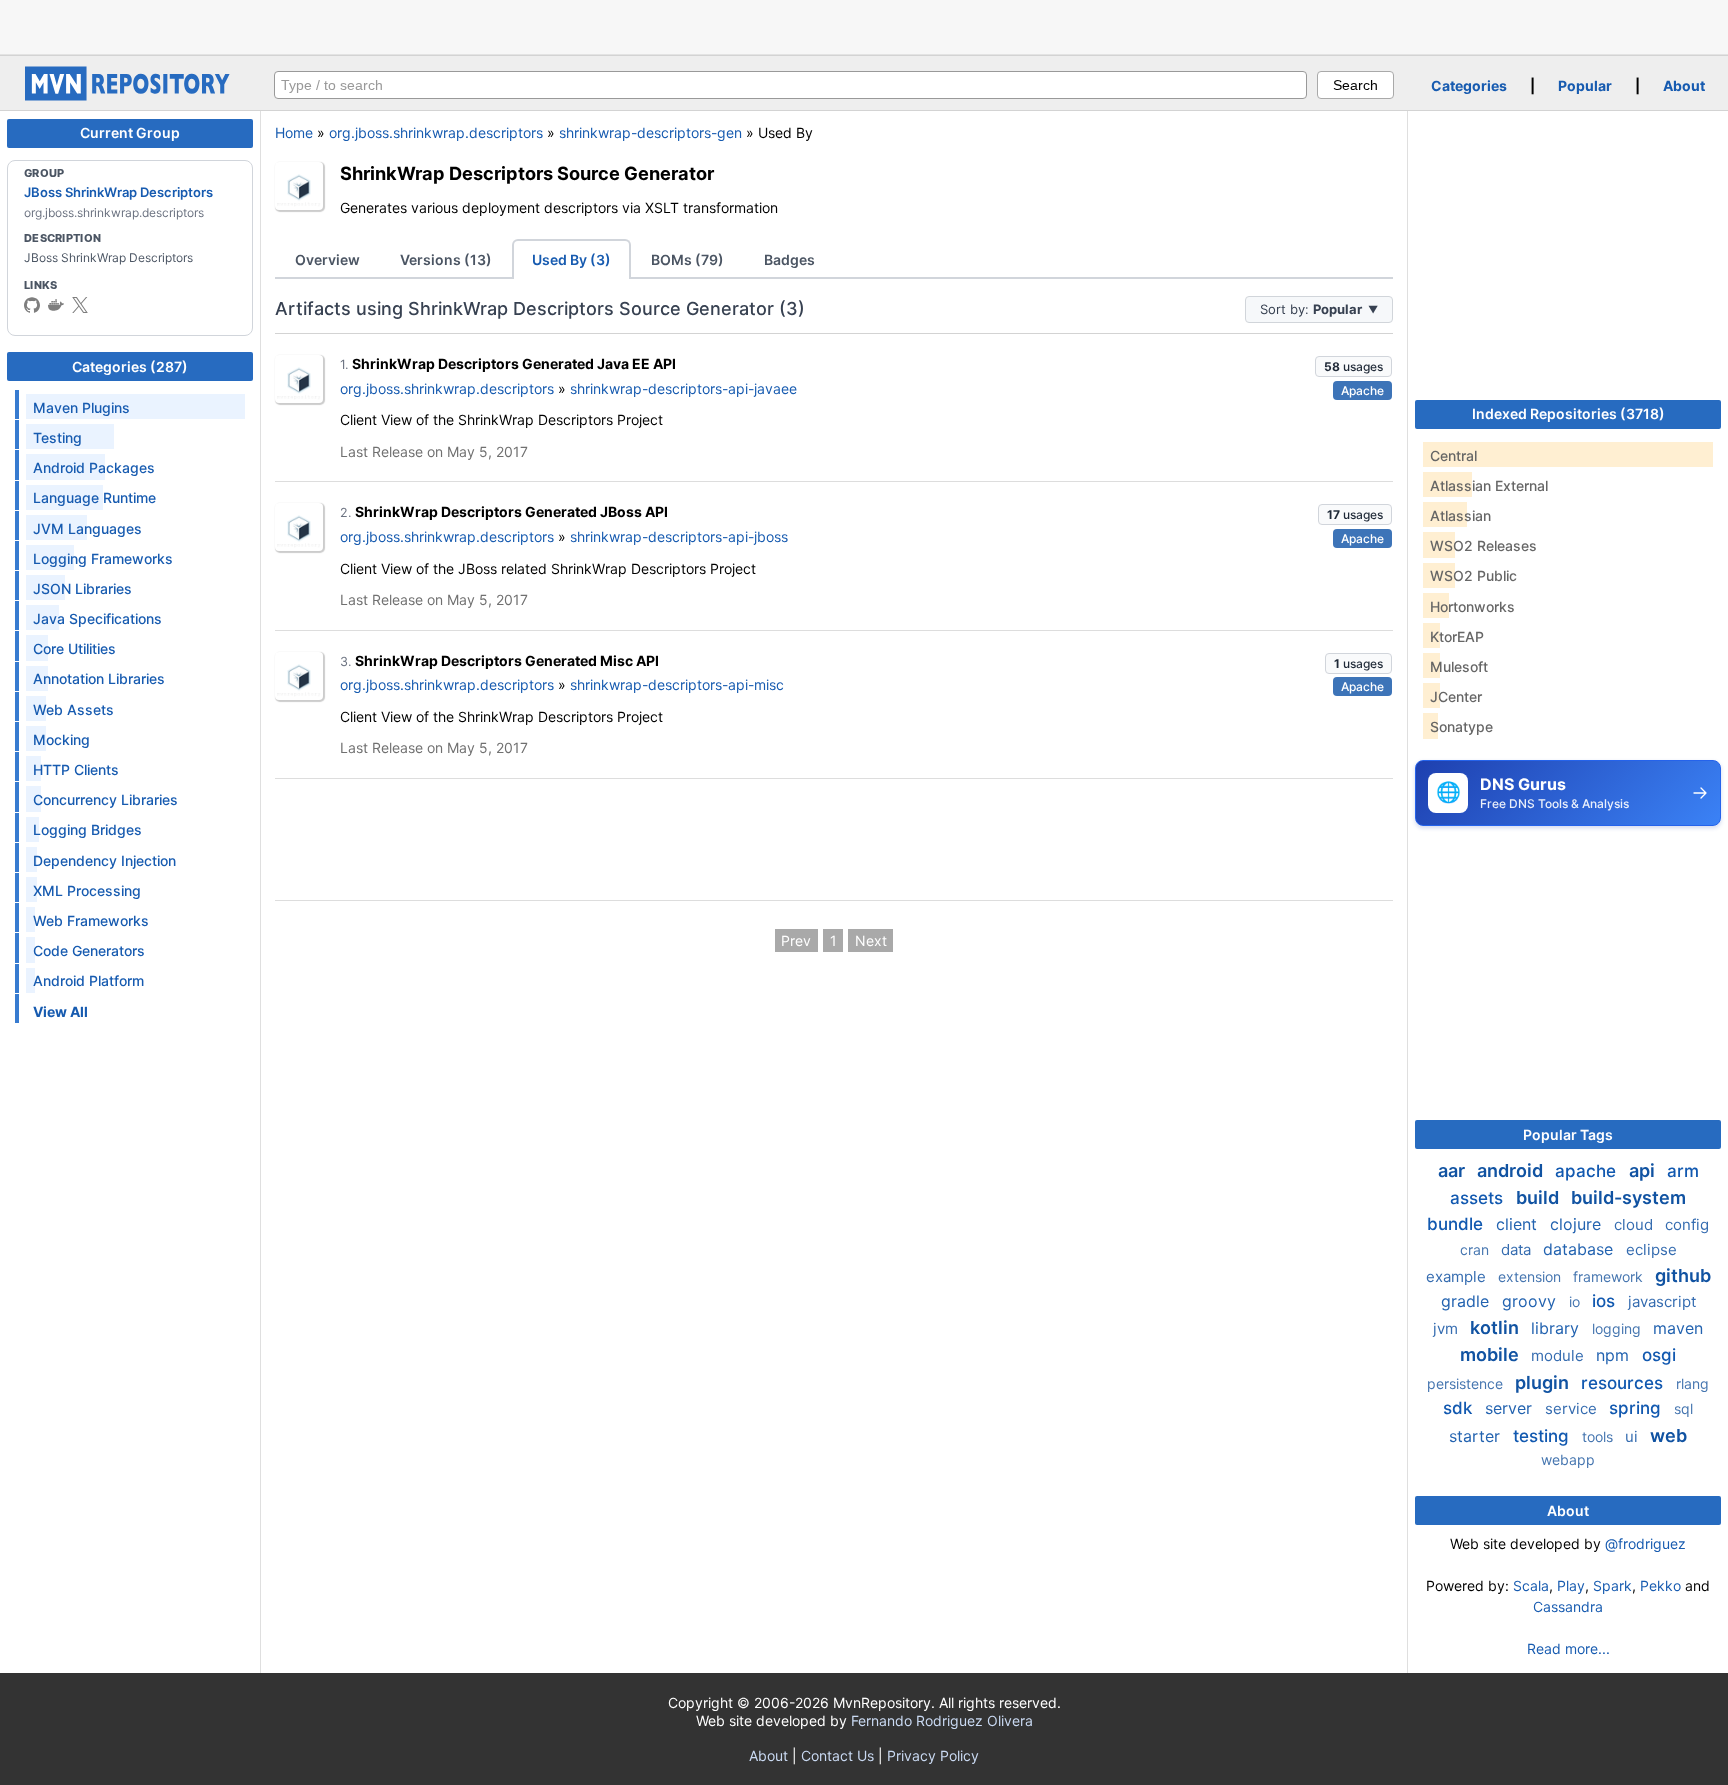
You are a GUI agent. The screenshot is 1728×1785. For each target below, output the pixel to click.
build (1539, 1197)
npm (1615, 1355)
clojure (1578, 1224)
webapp (1568, 1459)
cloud (1635, 1224)
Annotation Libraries (99, 678)
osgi (1659, 1355)
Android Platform (88, 980)
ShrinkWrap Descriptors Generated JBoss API (511, 511)
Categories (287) (130, 366)
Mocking (61, 739)
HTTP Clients (76, 769)
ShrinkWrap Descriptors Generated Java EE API (514, 363)
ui (1633, 1436)
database (1580, 1249)
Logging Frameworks (103, 558)
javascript (1662, 1301)
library (1557, 1328)
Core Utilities (74, 648)
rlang (1692, 1383)
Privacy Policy (933, 1755)
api (1644, 1170)
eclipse (1651, 1249)
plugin (1544, 1382)
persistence (1467, 1383)
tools (1599, 1436)
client (1519, 1224)
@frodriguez (1645, 1543)
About (1684, 85)
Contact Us (837, 1755)
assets (1479, 1198)
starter (1477, 1436)
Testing (57, 437)
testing (1543, 1436)
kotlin (1496, 1327)
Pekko (1660, 1585)
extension (1531, 1276)
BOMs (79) (687, 259)
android (1512, 1170)
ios (1606, 1301)
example (1458, 1276)
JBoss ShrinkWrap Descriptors (118, 192)
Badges (789, 259)
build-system (1628, 1197)
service (1573, 1408)
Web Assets (73, 709)
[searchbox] (790, 85)
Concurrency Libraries (105, 799)
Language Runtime (94, 497)
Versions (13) (446, 259)
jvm (1447, 1328)
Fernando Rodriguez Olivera (942, 1720)
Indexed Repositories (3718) (1568, 413)
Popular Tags (1568, 1134)
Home (294, 132)
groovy (1531, 1301)
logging (1618, 1328)
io (1576, 1301)
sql (1683, 1408)
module (1559, 1355)
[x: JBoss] (80, 305)
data (1518, 1249)
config (1687, 1224)
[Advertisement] (864, 25)
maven (1678, 1328)
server (1511, 1408)
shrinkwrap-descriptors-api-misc (677, 684)
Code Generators (89, 950)
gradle (1467, 1301)
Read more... (1568, 1648)
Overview (327, 259)
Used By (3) (571, 259)
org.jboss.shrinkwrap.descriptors (436, 132)
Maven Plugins (81, 407)
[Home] (130, 95)
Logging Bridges (87, 829)
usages (1353, 366)
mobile (1491, 1354)
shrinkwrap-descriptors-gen (650, 132)
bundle (1457, 1224)
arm (1683, 1171)
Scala (1531, 1585)
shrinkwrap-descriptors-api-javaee (683, 388)
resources (1624, 1383)
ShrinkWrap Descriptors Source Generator (527, 173)
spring (1637, 1408)
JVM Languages (87, 528)
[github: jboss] (32, 305)
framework (1610, 1276)
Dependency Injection (104, 860)
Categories (1469, 85)
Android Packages (94, 467)
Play (1571, 1585)
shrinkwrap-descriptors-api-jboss (679, 536)
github (1683, 1275)
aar (1453, 1170)
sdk (1460, 1408)
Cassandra (1568, 1606)
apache (1588, 1171)
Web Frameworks (91, 920)
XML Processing (87, 890)
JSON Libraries (82, 588)
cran (1476, 1249)
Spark (1612, 1585)
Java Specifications (97, 618)
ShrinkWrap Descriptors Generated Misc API (507, 660)
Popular (1585, 85)
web (1668, 1435)
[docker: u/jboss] (56, 305)
